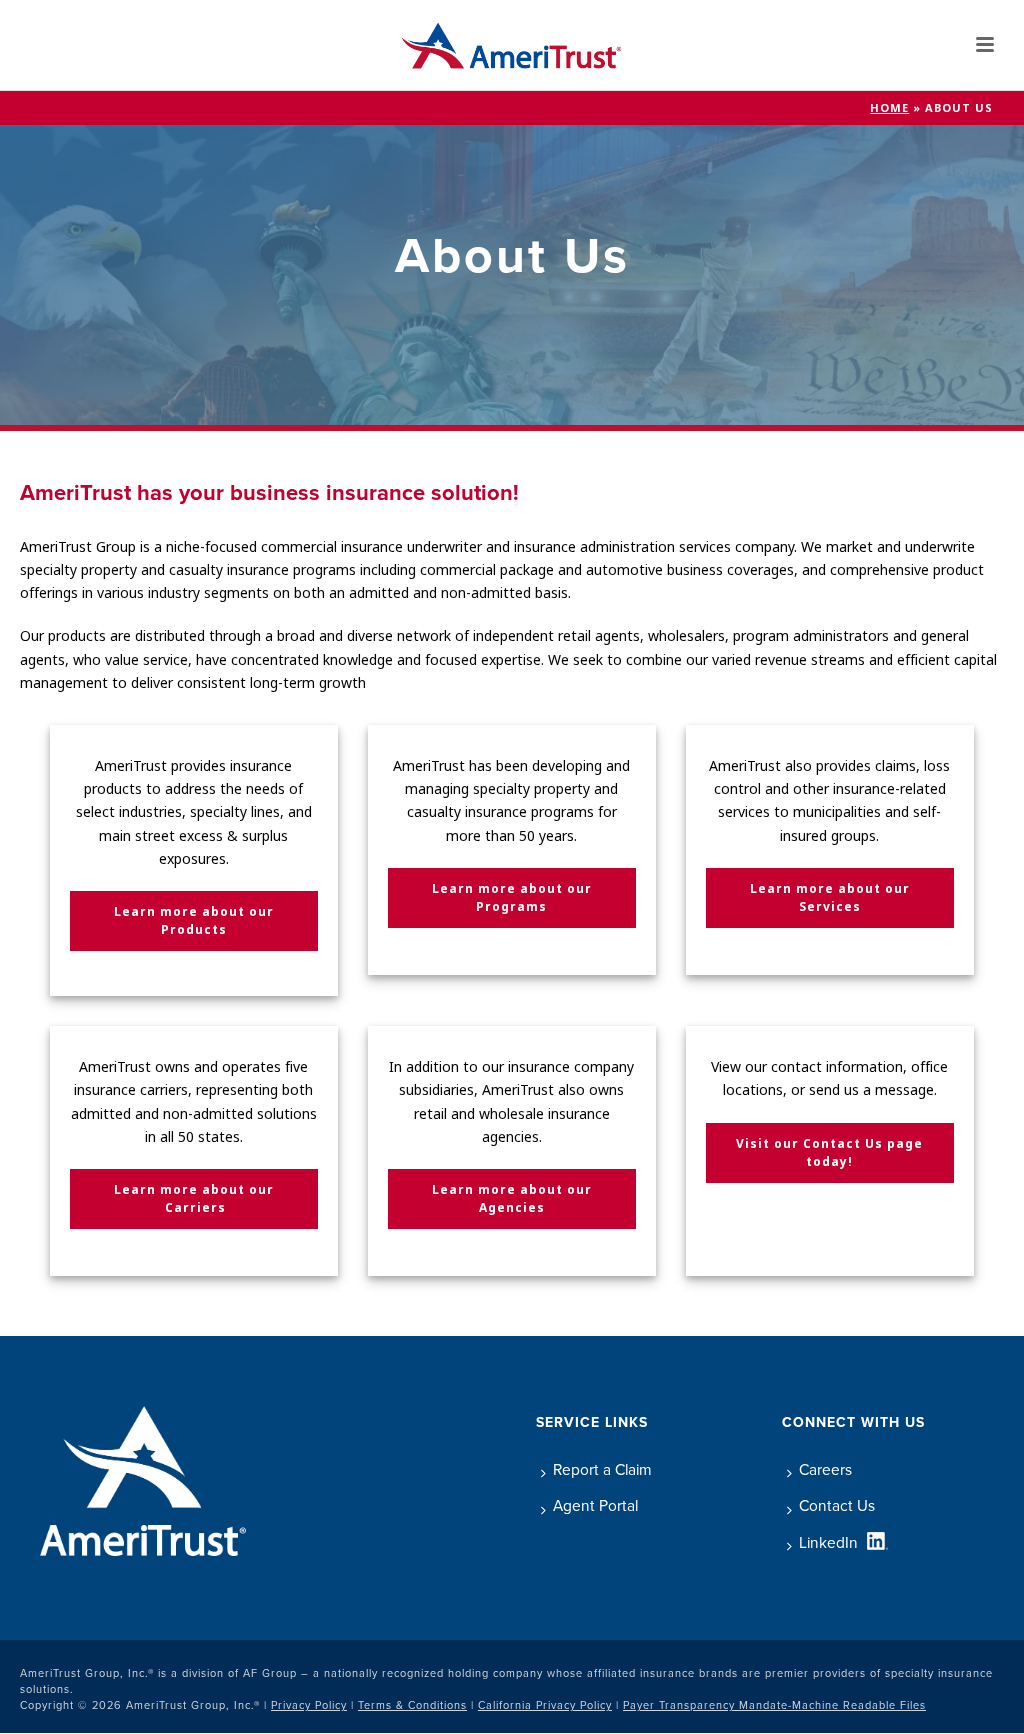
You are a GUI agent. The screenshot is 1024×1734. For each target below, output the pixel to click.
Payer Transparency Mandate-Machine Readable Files (774, 1705)
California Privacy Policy (545, 1705)
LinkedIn (828, 1542)
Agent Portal (595, 1505)
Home (889, 108)
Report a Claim (602, 1469)
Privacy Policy (309, 1705)
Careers (825, 1469)
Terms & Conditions (412, 1705)
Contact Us (837, 1505)
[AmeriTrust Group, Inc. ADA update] (511, 45)
